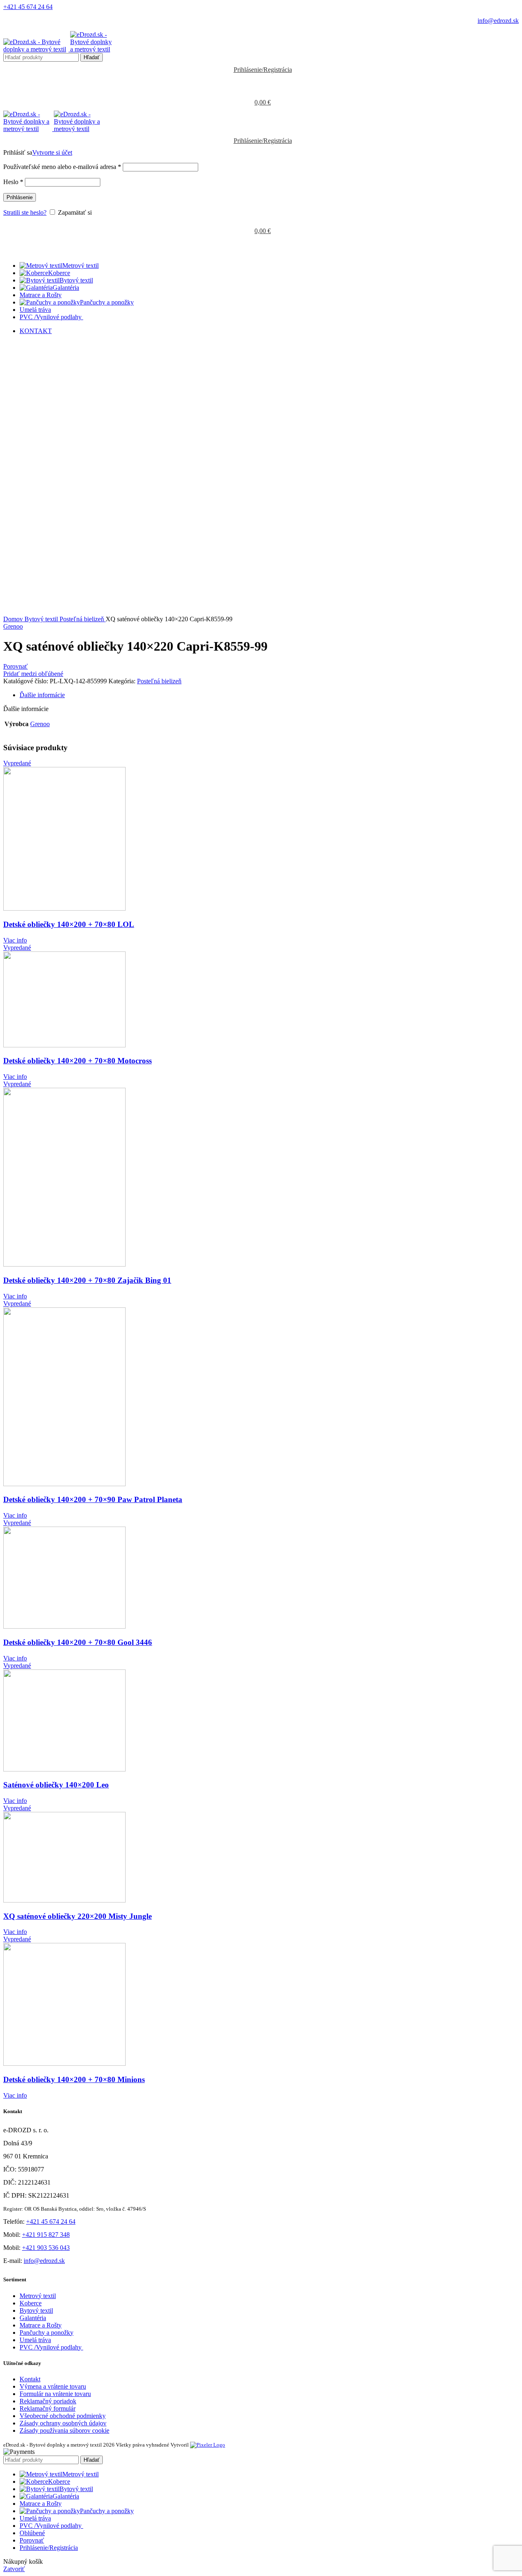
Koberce (31, 2303)
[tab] (269, 695)
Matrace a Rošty (41, 2325)
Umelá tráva (35, 2340)
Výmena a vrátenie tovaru (53, 2386)
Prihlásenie (20, 197)
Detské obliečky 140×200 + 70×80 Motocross (77, 1061)
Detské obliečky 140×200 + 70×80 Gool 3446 (78, 1642)
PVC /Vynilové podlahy (51, 2347)
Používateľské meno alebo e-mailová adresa (62, 167)
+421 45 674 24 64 (28, 7)
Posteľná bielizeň (83, 619)
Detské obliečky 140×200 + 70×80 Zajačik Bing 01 (87, 1280)
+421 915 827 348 (46, 2235)
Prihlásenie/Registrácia (49, 2548)
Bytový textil (42, 619)
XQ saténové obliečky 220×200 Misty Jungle (77, 1916)
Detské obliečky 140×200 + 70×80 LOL (69, 924)
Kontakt (30, 2379)
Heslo (13, 182)
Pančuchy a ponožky (46, 2333)
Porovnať (32, 2540)
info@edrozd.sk (498, 21)
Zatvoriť (14, 2569)
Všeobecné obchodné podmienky (63, 2416)
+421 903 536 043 (46, 2248)
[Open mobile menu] (261, 247)
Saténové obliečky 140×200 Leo (56, 1785)
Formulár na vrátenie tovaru (55, 2394)
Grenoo (13, 626)
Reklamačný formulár (48, 2408)
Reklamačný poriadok (48, 2401)
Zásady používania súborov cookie (64, 2430)
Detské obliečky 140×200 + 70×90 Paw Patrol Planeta (93, 1499)
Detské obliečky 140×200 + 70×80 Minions (74, 2079)
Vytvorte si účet (52, 152)
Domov (14, 619)
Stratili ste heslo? (25, 212)
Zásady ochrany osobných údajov (63, 2423)
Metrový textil (38, 2296)
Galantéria (33, 2318)
